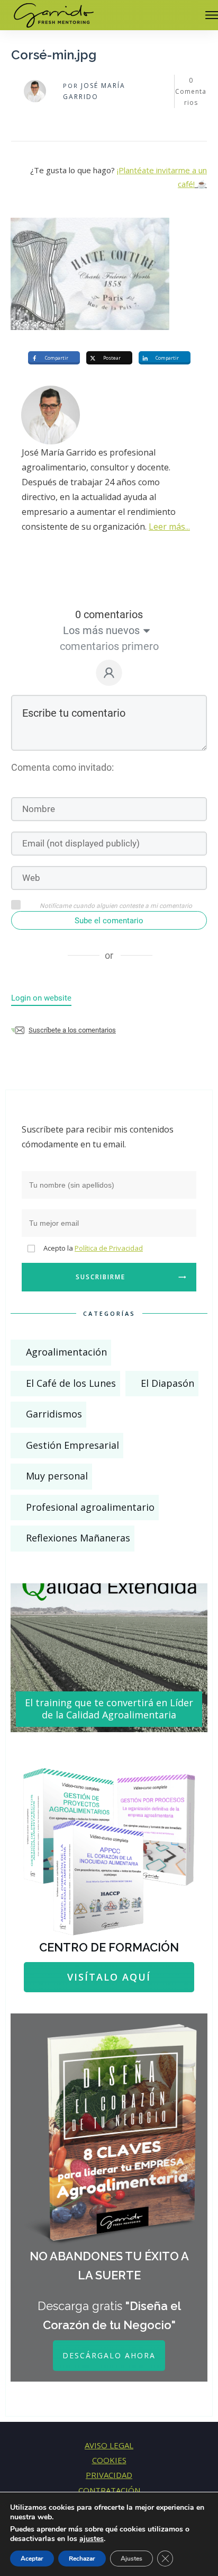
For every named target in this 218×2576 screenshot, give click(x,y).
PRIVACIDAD (109, 2475)
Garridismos (54, 1414)
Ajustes (131, 2559)
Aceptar (32, 2559)
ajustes (92, 2539)
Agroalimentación (66, 1352)
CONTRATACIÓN (109, 2490)
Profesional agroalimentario (90, 1507)
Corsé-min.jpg (54, 55)
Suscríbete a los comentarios (72, 1030)
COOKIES (109, 2460)
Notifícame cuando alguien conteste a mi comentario (116, 906)
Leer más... (169, 527)
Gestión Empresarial (72, 1445)
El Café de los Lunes (71, 1383)
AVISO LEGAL (109, 2445)
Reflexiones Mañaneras (78, 1538)
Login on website (41, 998)
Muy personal (57, 1476)
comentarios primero (109, 646)
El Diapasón (167, 1383)
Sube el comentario (109, 921)
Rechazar (82, 2559)
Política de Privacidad (109, 1248)
